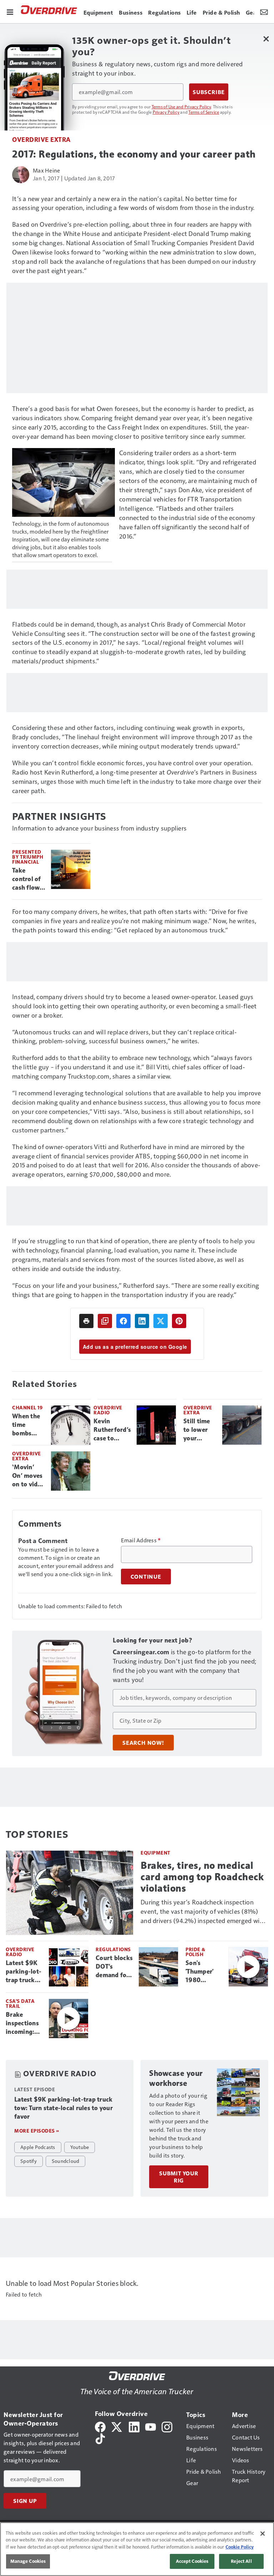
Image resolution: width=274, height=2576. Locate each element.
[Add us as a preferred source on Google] (105, 1321)
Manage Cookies (28, 2561)
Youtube (80, 2147)
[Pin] (179, 1321)
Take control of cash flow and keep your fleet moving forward (27, 879)
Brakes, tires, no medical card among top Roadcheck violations (202, 1877)
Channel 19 (27, 1407)
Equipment (156, 1853)
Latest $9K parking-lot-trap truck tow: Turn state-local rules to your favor (24, 1972)
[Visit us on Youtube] (151, 2426)
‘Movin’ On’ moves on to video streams (28, 1476)
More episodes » (37, 2131)
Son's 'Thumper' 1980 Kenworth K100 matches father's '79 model (202, 1972)
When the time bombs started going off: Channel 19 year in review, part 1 (28, 1425)
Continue (146, 1577)
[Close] (263, 2534)
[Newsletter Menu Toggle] (264, 11)
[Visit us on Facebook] (100, 2426)
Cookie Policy (240, 2547)
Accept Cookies (192, 2561)
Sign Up (25, 2501)
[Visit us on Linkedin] (134, 2426)
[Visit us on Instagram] (167, 2426)
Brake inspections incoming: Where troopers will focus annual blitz (24, 2024)
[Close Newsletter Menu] (266, 39)
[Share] (123, 1321)
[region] (137, 2549)
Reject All (241, 2561)
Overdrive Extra (41, 139)
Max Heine (46, 170)
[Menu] (10, 11)
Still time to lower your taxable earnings (197, 1430)
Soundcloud (66, 2161)
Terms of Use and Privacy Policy (181, 107)
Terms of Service (204, 112)
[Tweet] (161, 1321)
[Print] (86, 1321)
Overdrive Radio (108, 1410)
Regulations (113, 1949)
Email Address (141, 1540)
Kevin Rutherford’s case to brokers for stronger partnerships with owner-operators (112, 1430)
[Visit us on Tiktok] (100, 2438)
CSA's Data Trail (20, 2003)
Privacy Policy (166, 112)
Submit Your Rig (179, 2177)
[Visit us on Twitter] (117, 2426)
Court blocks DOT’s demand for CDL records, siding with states (114, 1967)
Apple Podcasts (38, 2147)
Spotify (29, 2161)
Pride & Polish (196, 1952)
